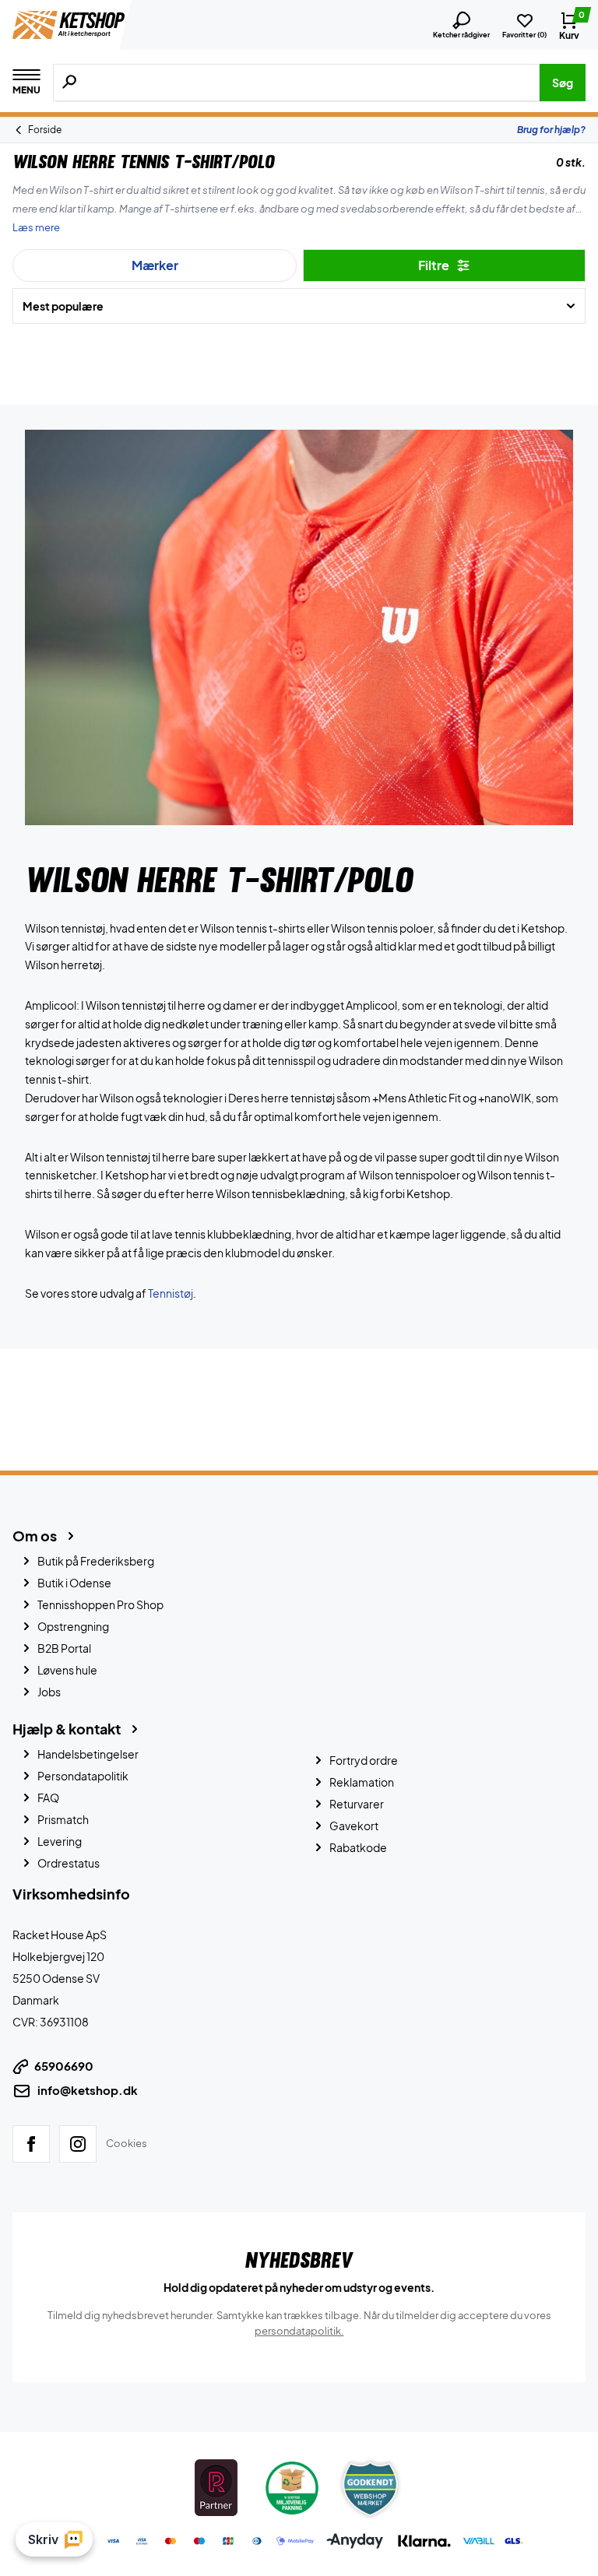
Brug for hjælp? (551, 130)
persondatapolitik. (299, 2331)
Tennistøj (171, 1293)
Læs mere (36, 227)
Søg (563, 83)
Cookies (127, 2143)
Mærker (155, 265)
